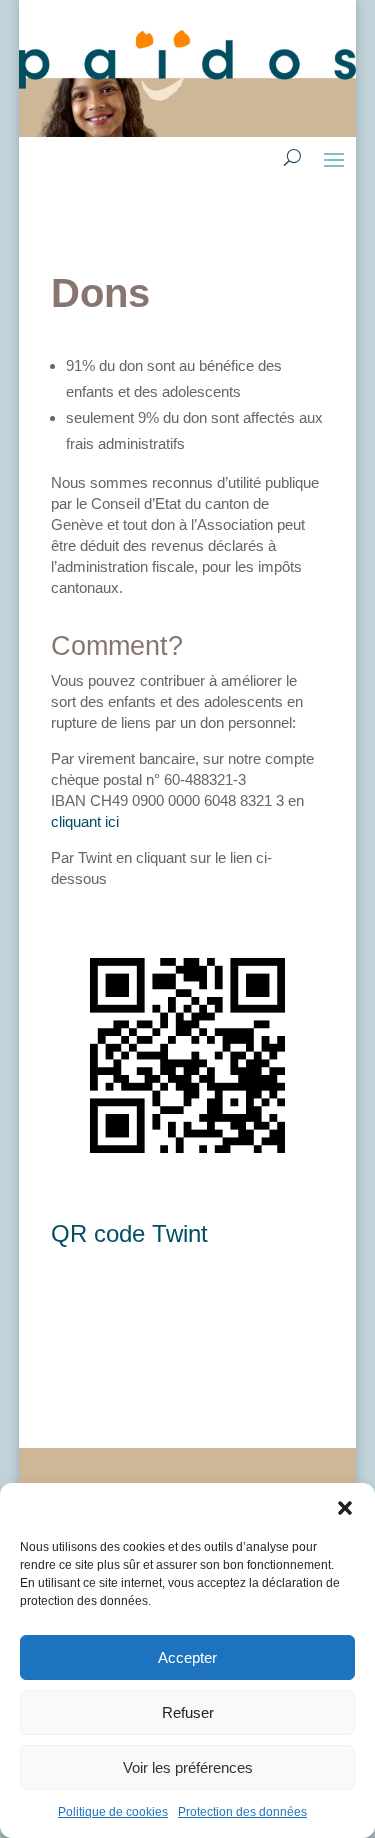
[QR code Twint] (187, 1186)
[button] (345, 1508)
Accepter (187, 1657)
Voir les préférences (188, 1767)
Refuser (188, 1712)
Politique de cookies (113, 1812)
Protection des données (242, 1812)
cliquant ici (85, 821)
